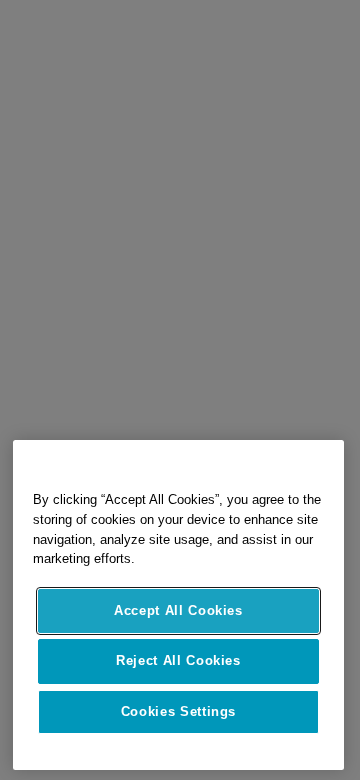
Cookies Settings (179, 711)
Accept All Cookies (178, 610)
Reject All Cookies (178, 660)
